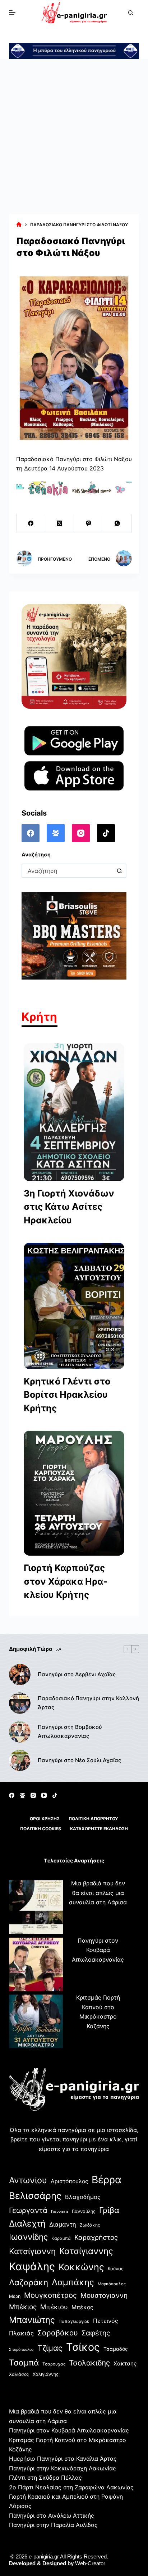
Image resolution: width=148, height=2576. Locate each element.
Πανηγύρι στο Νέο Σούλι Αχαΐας (79, 1760)
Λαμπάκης (73, 2282)
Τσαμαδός (116, 2349)
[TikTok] (106, 833)
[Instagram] (81, 833)
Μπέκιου (54, 2307)
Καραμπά (61, 2238)
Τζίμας (50, 2348)
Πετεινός (106, 2321)
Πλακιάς (21, 2333)
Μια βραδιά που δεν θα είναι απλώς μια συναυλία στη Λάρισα (98, 1893)
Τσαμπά (24, 2362)
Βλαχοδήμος (83, 2197)
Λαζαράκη (29, 2282)
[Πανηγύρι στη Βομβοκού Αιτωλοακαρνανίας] (20, 1732)
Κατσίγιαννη (32, 2251)
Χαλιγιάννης (46, 2374)
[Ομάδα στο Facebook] (56, 833)
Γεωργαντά (28, 2210)
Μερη (15, 2296)
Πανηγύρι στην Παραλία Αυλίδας (53, 2525)
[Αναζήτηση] (131, 13)
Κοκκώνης (81, 2267)
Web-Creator (90, 2563)
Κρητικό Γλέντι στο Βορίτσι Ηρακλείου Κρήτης (67, 1395)
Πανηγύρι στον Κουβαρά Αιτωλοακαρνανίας (98, 1950)
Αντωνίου (28, 2180)
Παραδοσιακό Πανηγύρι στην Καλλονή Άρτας (88, 1703)
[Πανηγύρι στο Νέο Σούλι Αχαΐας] (20, 1760)
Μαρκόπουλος (112, 2284)
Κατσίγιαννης (86, 2251)
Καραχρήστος (96, 2237)
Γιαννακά (60, 2212)
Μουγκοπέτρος (50, 2295)
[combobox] (68, 871)
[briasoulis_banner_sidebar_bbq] (74, 935)
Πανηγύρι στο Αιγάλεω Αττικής (52, 2515)
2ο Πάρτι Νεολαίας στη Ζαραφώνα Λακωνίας (71, 2487)
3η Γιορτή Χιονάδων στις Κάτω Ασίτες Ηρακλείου (69, 1207)
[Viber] (88, 523)
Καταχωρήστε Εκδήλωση (99, 1829)
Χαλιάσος (19, 2374)
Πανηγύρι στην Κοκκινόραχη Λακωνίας (63, 2468)
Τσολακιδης (89, 2363)
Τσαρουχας (54, 2364)
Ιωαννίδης (28, 2237)
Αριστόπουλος (69, 2181)
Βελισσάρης (35, 2196)
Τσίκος (83, 2347)
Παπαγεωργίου (74, 2321)
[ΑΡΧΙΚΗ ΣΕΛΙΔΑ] (19, 225)
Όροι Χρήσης (45, 1819)
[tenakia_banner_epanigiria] (74, 488)
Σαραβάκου (58, 2333)
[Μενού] (12, 13)
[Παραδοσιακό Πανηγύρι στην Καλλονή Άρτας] (20, 1703)
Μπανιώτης (32, 2320)
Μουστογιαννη (104, 2295)
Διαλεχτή (27, 2224)
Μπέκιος (23, 2307)
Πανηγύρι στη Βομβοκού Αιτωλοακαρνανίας (70, 1731)
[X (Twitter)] (60, 523)
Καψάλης (32, 2266)
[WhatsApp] (117, 523)
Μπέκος (82, 2307)
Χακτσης (125, 2364)
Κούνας (116, 2269)
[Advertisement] (74, 136)
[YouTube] (44, 1795)
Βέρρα (107, 2180)
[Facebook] (31, 523)
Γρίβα (109, 2210)
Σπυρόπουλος (21, 2350)
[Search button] (119, 871)
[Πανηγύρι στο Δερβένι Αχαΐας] (20, 1674)
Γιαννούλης (84, 2211)
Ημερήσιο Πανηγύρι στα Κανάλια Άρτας (63, 2459)
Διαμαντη (63, 2224)
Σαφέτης (96, 2333)
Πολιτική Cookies (41, 1829)
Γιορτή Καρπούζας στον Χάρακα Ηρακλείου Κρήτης (66, 1581)
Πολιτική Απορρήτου (93, 1819)
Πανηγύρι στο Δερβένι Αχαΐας (77, 1674)
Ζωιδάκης (90, 2225)
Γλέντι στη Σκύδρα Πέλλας (45, 2478)
